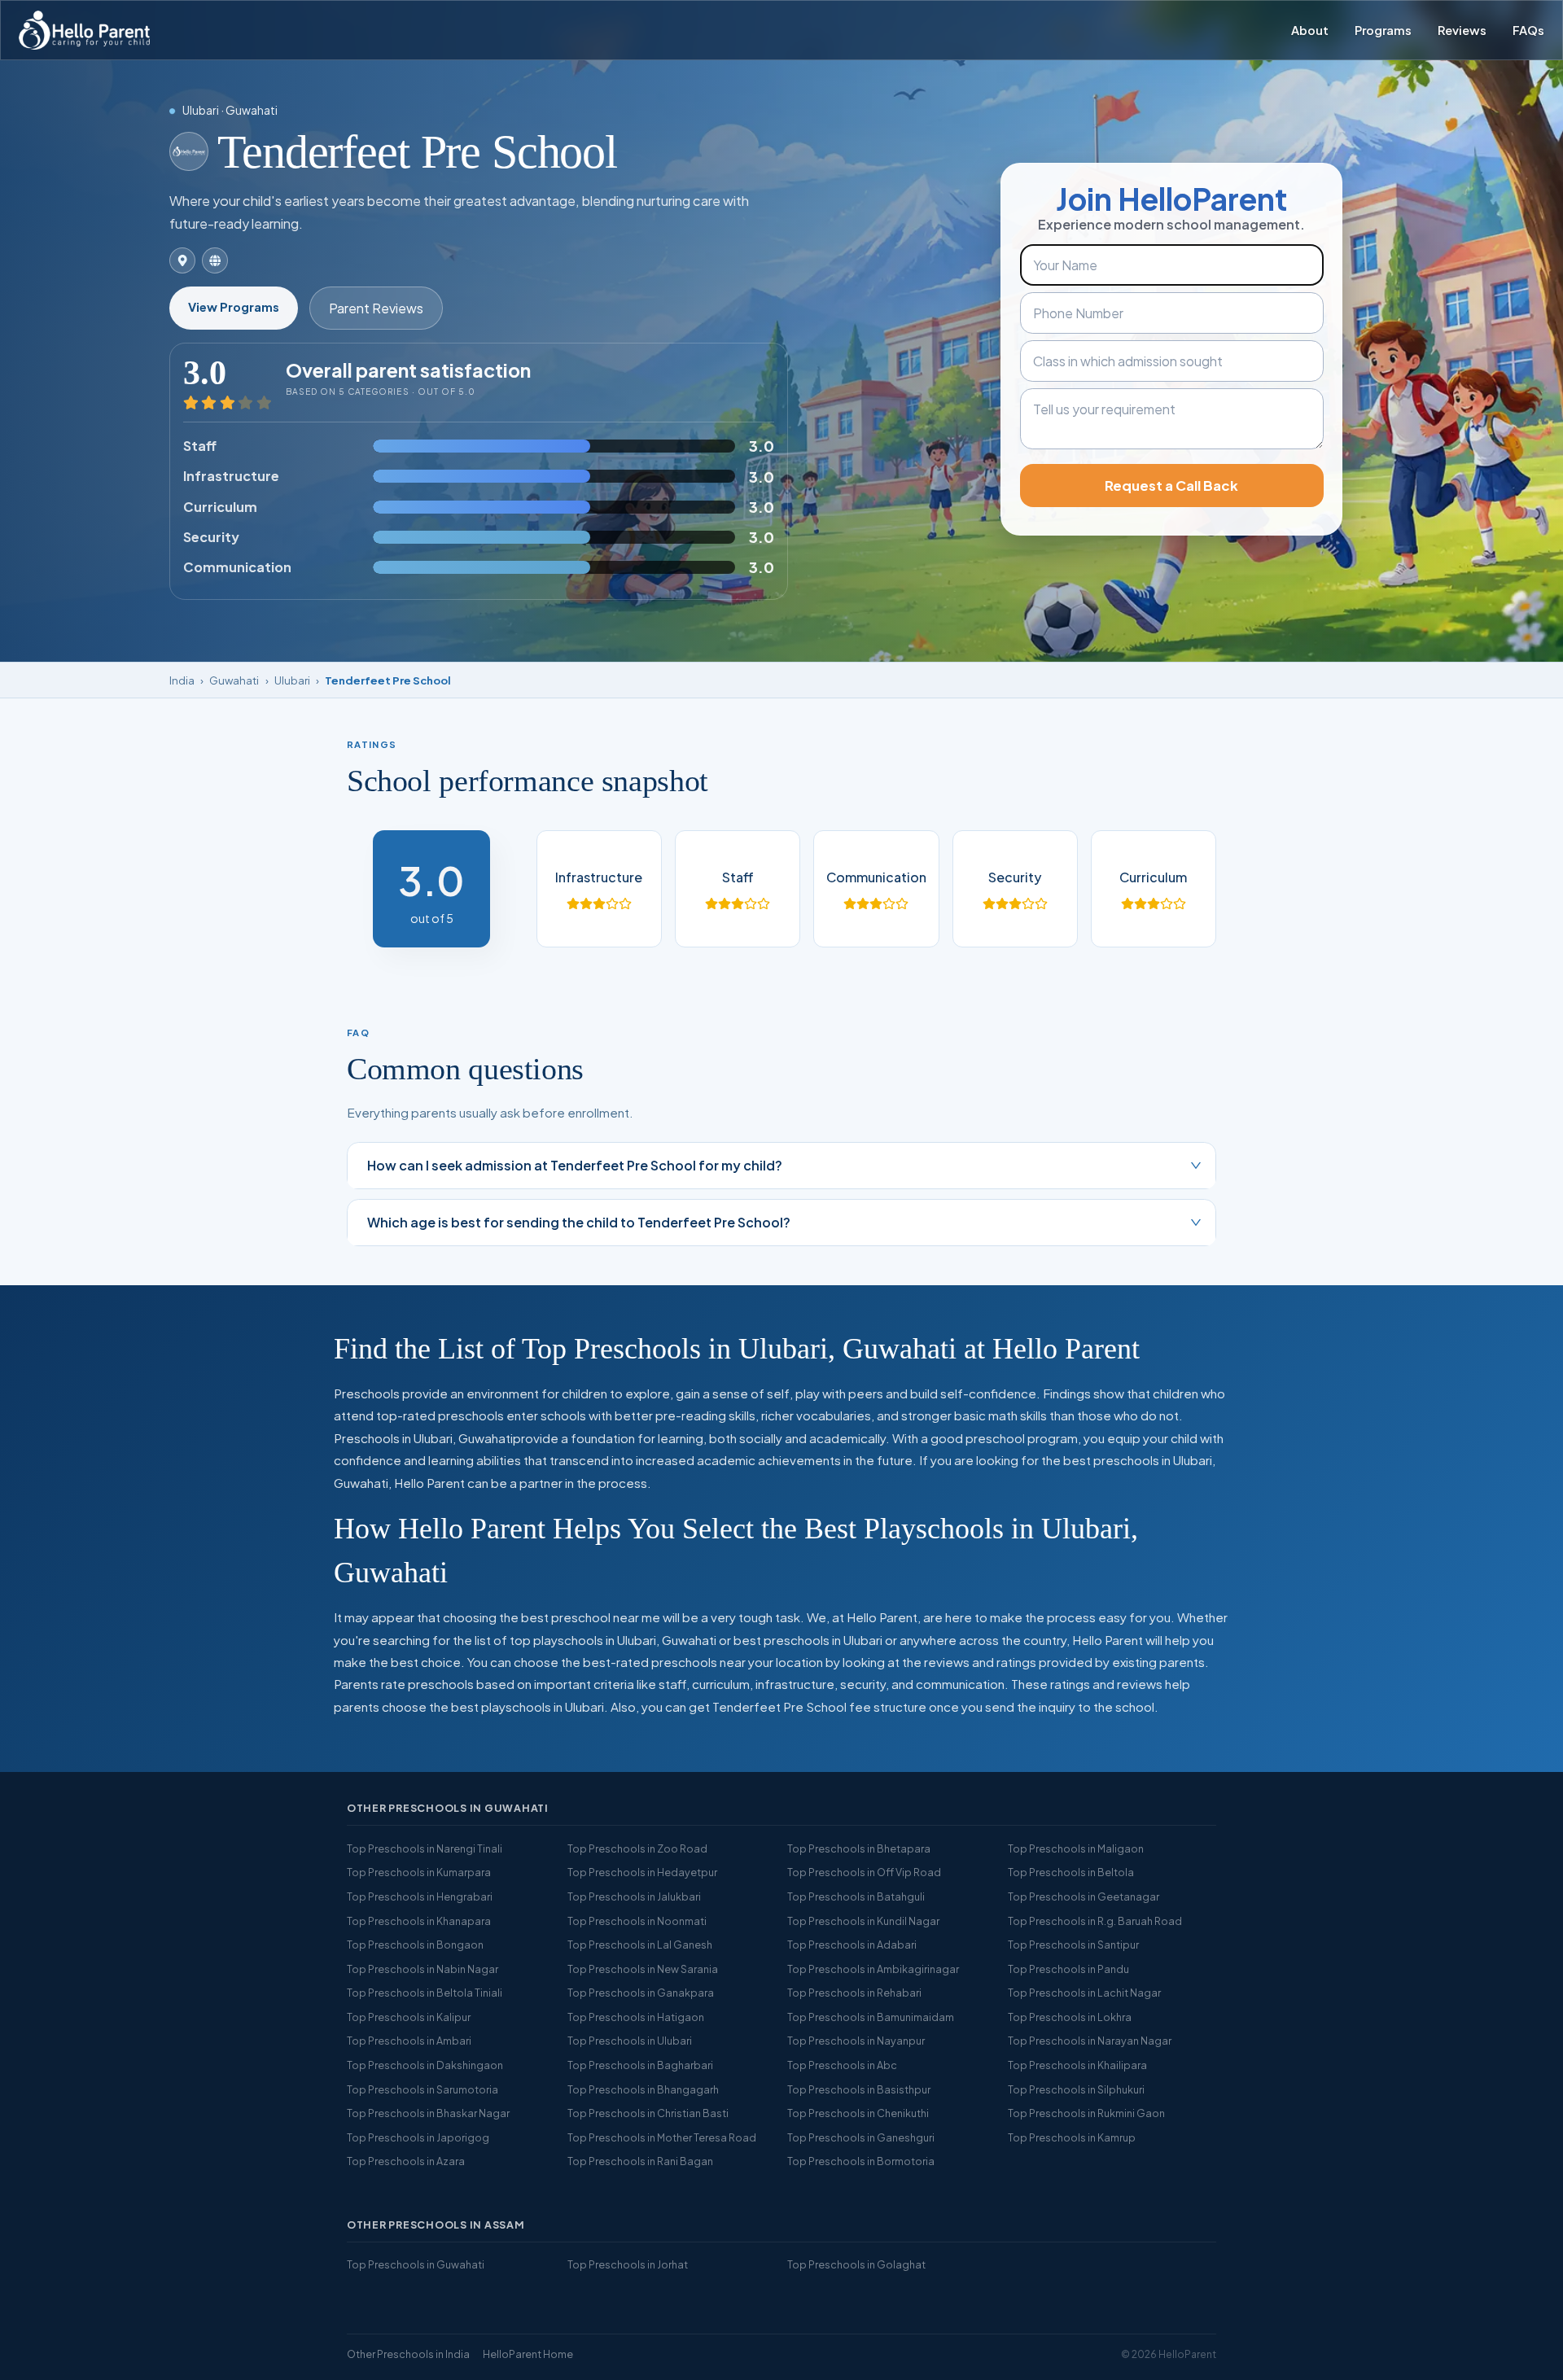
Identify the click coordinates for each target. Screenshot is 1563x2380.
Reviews (1462, 30)
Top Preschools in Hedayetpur (642, 1872)
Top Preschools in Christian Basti (648, 2113)
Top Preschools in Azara (406, 2161)
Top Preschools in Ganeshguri (861, 2137)
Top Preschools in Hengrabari (420, 1897)
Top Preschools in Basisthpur (859, 2089)
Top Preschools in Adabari (852, 1945)
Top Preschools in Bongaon (415, 1945)
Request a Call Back (1171, 486)
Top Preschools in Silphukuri (1076, 2089)
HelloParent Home (528, 2354)
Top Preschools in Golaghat (856, 2264)
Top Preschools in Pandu (1068, 1969)
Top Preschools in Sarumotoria (422, 2089)
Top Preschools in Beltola (1071, 1872)
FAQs (1528, 30)
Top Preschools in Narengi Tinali (425, 1848)
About (1310, 30)
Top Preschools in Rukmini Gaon (1086, 2113)
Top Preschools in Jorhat (628, 2264)
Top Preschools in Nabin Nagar (422, 1969)
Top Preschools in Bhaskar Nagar (428, 2113)
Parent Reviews (376, 308)
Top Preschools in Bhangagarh (643, 2089)
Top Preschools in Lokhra (1070, 2017)
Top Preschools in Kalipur (409, 2017)
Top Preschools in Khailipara (1077, 2065)
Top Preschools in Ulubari (630, 2041)
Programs (1383, 30)
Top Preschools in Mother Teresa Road (662, 2137)
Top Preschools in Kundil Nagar (863, 1921)
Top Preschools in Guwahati (416, 2264)
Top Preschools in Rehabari (854, 1993)
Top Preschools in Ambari (409, 2041)
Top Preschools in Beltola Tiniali (425, 1993)
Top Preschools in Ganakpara (641, 1993)
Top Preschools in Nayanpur (856, 2041)
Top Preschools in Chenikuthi (858, 2113)
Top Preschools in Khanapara (419, 1921)
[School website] (215, 260)
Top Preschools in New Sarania (643, 1969)
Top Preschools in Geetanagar (1084, 1897)
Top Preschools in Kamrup (1072, 2137)
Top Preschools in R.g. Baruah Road (1095, 1921)
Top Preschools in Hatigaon (636, 2017)
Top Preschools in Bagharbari (640, 2065)
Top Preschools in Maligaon (1076, 1848)
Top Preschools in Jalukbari (634, 1897)
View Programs (234, 307)
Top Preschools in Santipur (1073, 1945)
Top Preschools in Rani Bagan (640, 2161)
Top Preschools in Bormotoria (861, 2161)
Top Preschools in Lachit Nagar (1084, 1993)
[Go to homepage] (84, 30)
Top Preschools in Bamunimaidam (871, 2017)
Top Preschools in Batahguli (856, 1897)
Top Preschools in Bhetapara (859, 1848)
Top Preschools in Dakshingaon (425, 2065)
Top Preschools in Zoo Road (637, 1848)
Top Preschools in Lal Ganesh (640, 1945)
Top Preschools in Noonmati (637, 1921)
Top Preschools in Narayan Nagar (1090, 2041)
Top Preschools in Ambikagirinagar (873, 1969)
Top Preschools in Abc (842, 2065)
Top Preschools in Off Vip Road (864, 1872)
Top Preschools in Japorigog (418, 2137)
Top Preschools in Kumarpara (419, 1872)
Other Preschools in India (408, 2354)
